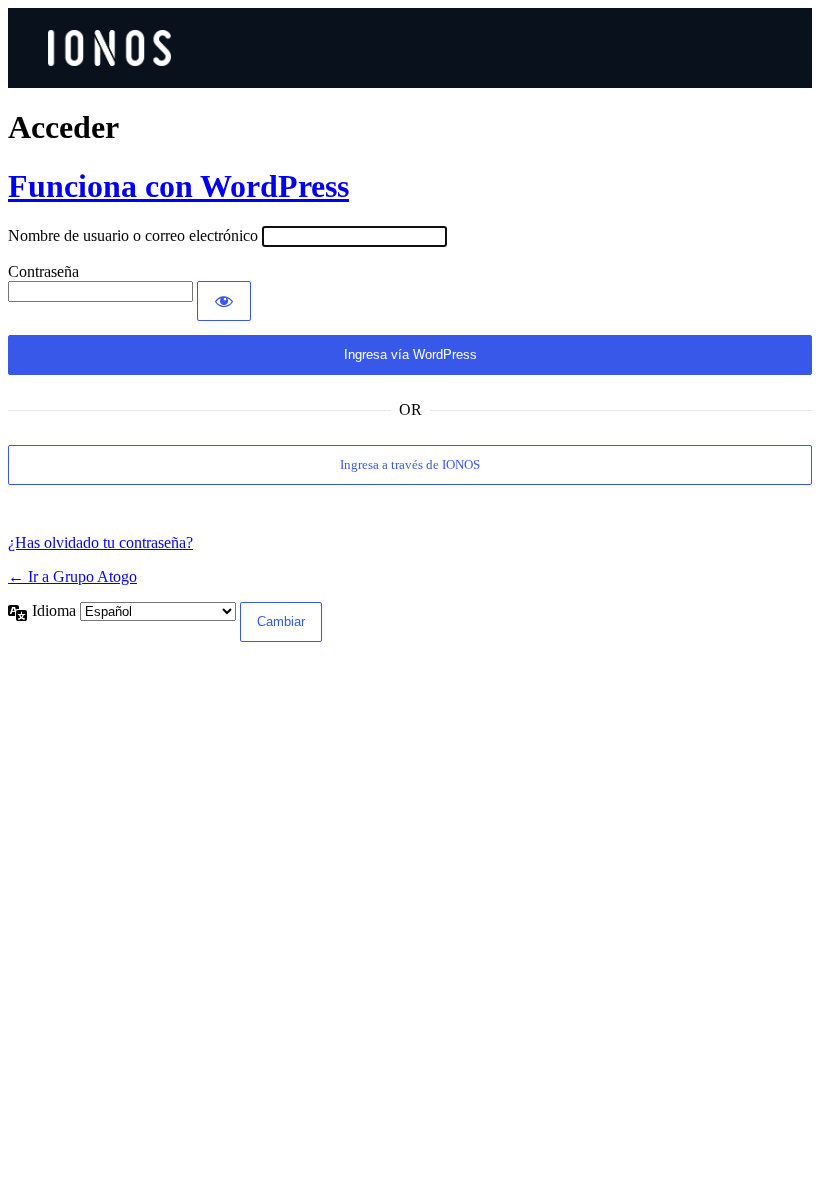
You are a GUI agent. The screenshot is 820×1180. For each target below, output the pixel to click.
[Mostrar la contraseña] (224, 301)
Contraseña (43, 271)
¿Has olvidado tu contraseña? (100, 542)
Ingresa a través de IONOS (410, 464)
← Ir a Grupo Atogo (72, 576)
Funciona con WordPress (178, 186)
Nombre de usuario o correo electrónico (133, 235)
